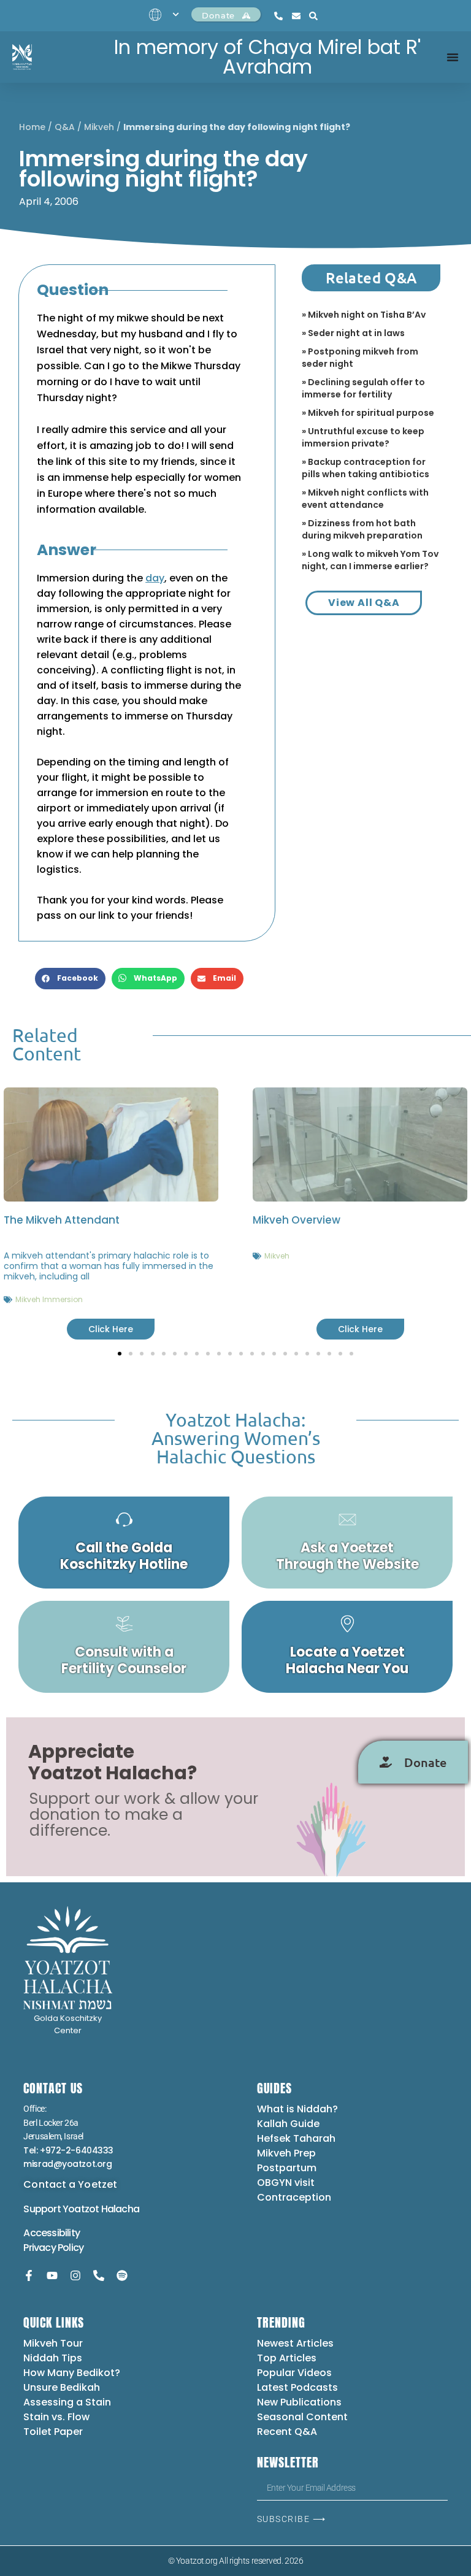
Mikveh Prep (286, 2153)
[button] (70, 979)
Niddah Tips (53, 2358)
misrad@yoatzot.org (67, 2164)
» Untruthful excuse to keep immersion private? (363, 437)
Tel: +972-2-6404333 (68, 2150)
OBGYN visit (286, 2183)
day (155, 578)
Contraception (294, 2197)
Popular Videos (294, 2373)
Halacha (120, 2209)
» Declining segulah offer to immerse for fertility (363, 388)
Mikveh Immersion (49, 1299)
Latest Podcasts (297, 2387)
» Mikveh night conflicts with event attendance (365, 499)
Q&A (65, 127)
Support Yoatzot (62, 2209)
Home (32, 127)
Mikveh (99, 127)
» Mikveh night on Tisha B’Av (364, 315)
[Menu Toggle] (453, 57)
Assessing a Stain (67, 2402)
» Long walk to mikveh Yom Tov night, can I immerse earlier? (370, 560)
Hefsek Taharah (296, 2138)
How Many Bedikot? (72, 2373)
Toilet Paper (53, 2432)
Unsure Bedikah (62, 2387)
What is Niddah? (297, 2109)
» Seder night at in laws (353, 333)
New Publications (299, 2402)
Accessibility (52, 2233)
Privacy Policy (53, 2248)
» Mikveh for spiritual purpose (368, 413)
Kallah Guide (288, 2124)
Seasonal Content (302, 2417)
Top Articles (287, 2358)
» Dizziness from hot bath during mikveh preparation (362, 529)
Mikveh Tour (53, 2343)
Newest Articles (295, 2343)
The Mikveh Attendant (62, 1220)
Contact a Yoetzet (70, 2184)
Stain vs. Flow (58, 2417)
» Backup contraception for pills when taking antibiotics (366, 468)
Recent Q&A (287, 2432)
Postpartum (287, 2168)
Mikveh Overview (297, 1220)
